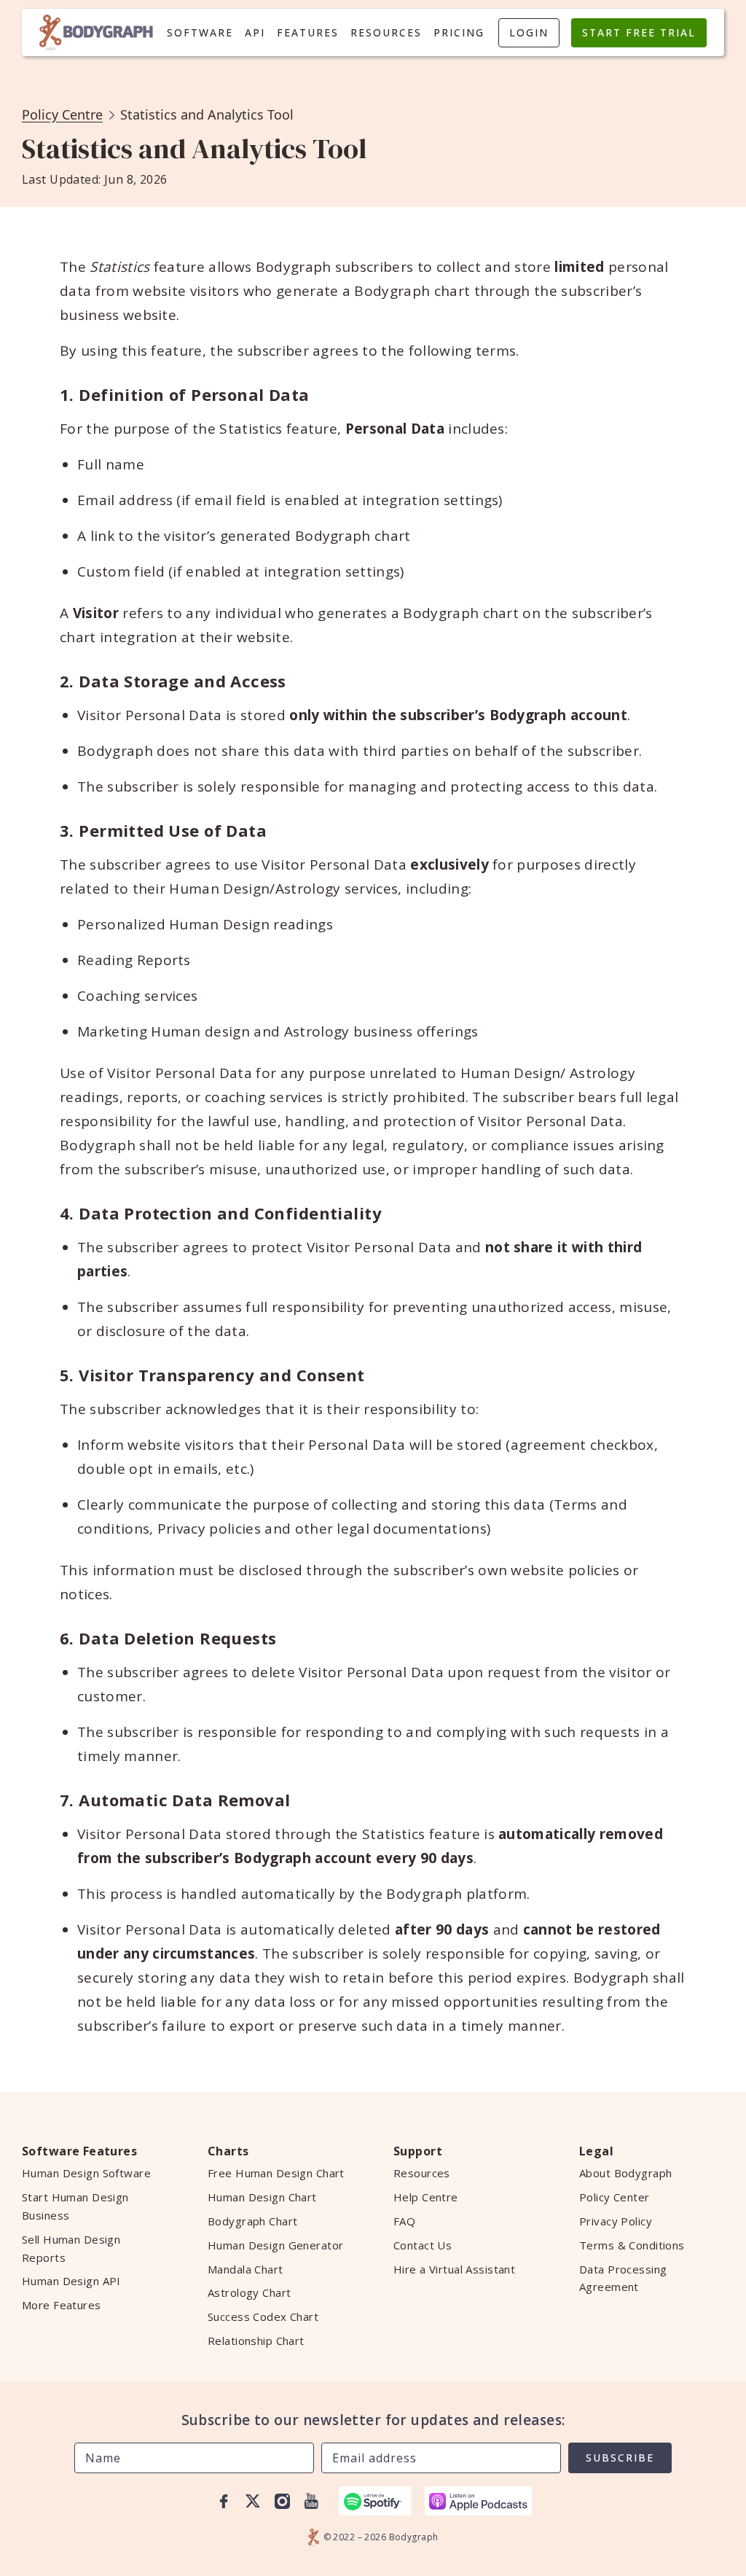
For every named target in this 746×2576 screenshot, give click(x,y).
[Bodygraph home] (96, 32)
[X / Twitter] (253, 2501)
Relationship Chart (256, 2341)
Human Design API (71, 2281)
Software (200, 32)
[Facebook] (224, 2501)
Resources (386, 32)
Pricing (459, 32)
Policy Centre (62, 114)
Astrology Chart (249, 2292)
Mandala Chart (246, 2269)
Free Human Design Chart (276, 2173)
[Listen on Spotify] (375, 2501)
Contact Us (423, 2245)
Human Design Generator (275, 2245)
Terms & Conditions (632, 2245)
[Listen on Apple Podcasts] (479, 2501)
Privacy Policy (616, 2221)
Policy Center (615, 2197)
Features (308, 32)
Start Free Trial (639, 32)
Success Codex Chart (263, 2317)
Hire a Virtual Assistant (454, 2269)
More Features (62, 2305)
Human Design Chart (262, 2197)
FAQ (404, 2221)
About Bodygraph (625, 2173)
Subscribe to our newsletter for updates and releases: (373, 2420)
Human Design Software (86, 2173)
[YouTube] (311, 2501)
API (255, 32)
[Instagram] (282, 2501)
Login (529, 32)
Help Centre (426, 2197)
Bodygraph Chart (252, 2221)
